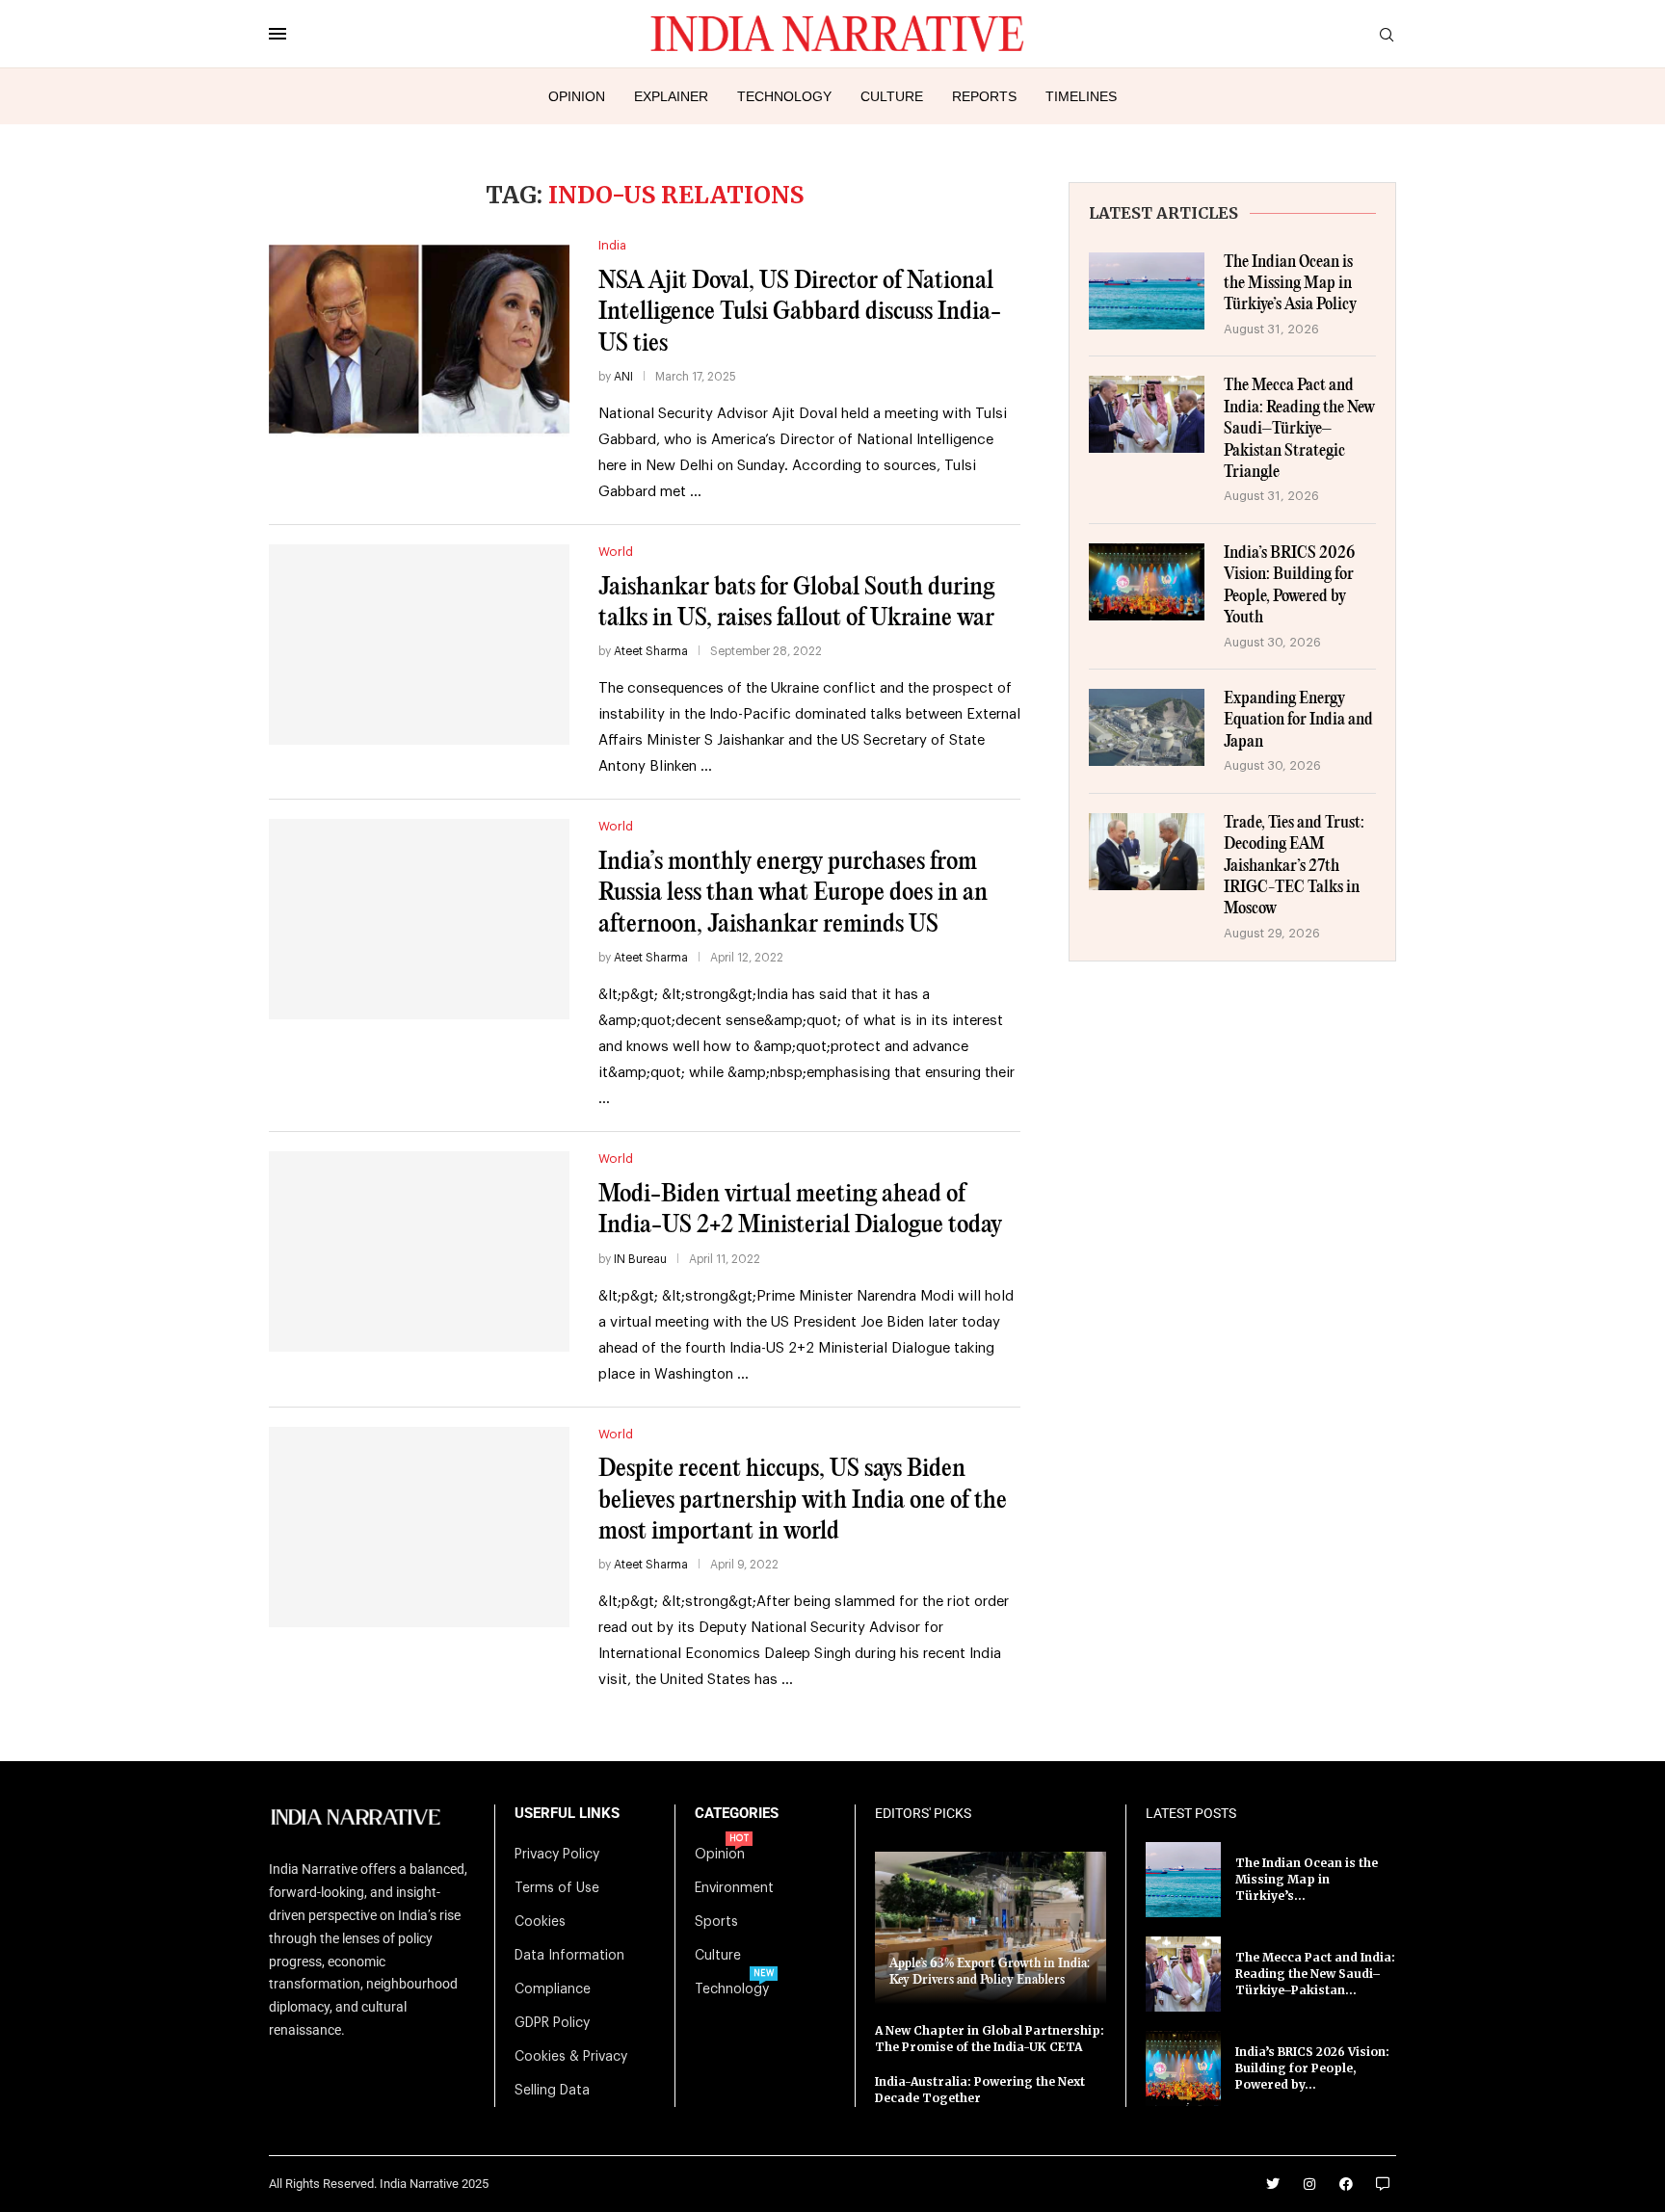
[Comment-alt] (1383, 2184)
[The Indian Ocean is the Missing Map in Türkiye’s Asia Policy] (1147, 291)
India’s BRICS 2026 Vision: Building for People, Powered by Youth (1289, 586)
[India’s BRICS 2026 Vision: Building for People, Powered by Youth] (1147, 582)
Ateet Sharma (651, 651)
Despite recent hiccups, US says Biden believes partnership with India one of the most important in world (803, 1500)
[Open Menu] (277, 34)
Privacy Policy (557, 1855)
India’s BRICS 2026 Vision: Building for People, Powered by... (1312, 2068)
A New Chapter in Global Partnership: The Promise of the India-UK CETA (990, 2039)
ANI (623, 377)
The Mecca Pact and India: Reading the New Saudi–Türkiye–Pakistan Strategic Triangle (1299, 429)
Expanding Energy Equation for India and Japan (1298, 721)
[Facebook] (1346, 2184)
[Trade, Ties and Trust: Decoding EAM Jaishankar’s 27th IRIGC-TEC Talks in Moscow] (1147, 852)
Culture (892, 96)
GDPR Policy (552, 2023)
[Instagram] (1309, 2184)
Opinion (577, 96)
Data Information (569, 1956)
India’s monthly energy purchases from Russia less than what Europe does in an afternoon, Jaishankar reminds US (793, 893)
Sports (716, 1922)
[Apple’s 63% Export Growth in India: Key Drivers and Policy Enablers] (991, 1927)
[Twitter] (1273, 2184)
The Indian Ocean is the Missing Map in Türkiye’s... (1307, 1879)
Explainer (671, 96)
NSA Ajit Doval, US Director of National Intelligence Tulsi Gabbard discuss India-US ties (800, 312)
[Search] (1387, 35)
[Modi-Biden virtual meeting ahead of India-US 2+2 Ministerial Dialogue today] (419, 1251)
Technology (784, 96)
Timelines (1081, 96)
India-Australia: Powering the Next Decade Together (980, 2090)
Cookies (540, 1922)
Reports (984, 96)
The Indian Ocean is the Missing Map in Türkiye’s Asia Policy (1290, 284)
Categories (737, 1814)
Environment (734, 1888)
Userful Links (567, 1814)
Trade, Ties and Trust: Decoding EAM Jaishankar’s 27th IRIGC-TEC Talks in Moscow (1294, 867)
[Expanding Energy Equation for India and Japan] (1147, 727)
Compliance (553, 1989)
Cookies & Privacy (571, 2057)
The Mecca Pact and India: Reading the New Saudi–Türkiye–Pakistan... (1315, 1974)
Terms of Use (557, 1888)
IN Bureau (640, 1259)
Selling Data (552, 2091)
